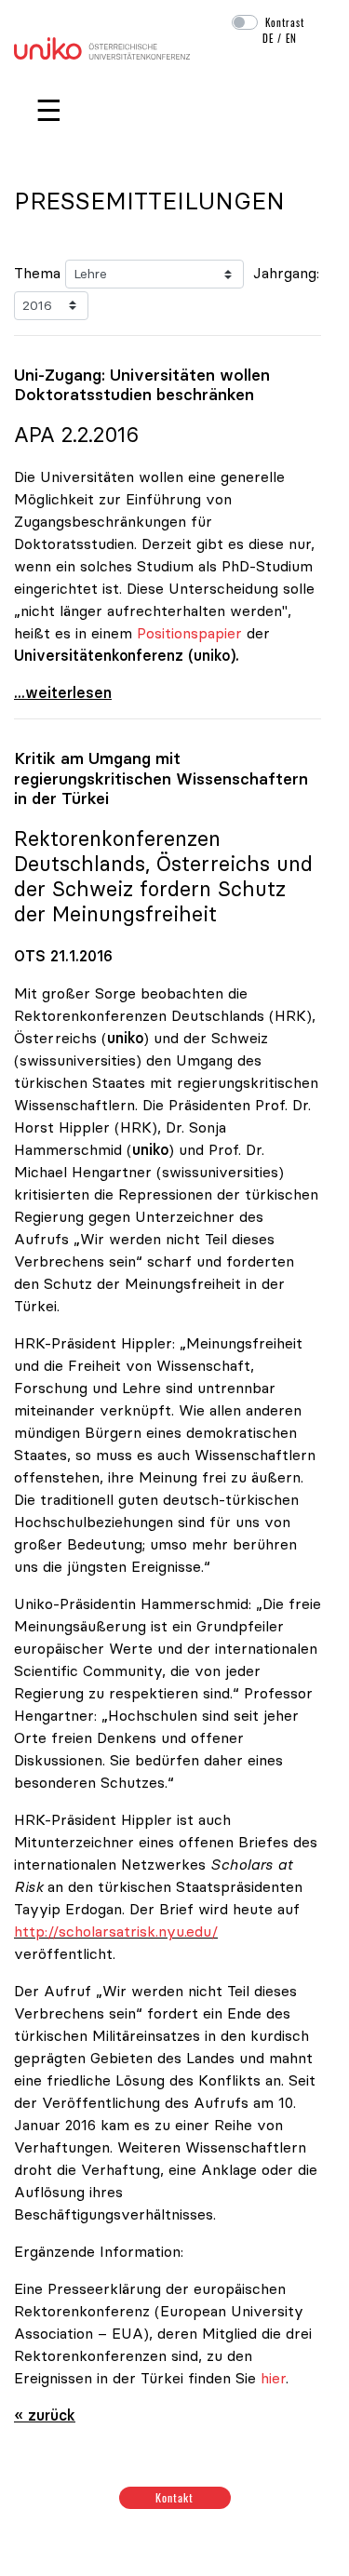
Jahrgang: (286, 273)
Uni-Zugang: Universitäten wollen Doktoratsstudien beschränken (142, 385)
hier (273, 2378)
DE (268, 38)
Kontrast (285, 22)
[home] (102, 47)
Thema (37, 273)
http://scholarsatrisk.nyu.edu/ (116, 1931)
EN (291, 38)
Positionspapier (192, 633)
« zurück (45, 2415)
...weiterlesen (63, 692)
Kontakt (174, 2497)
